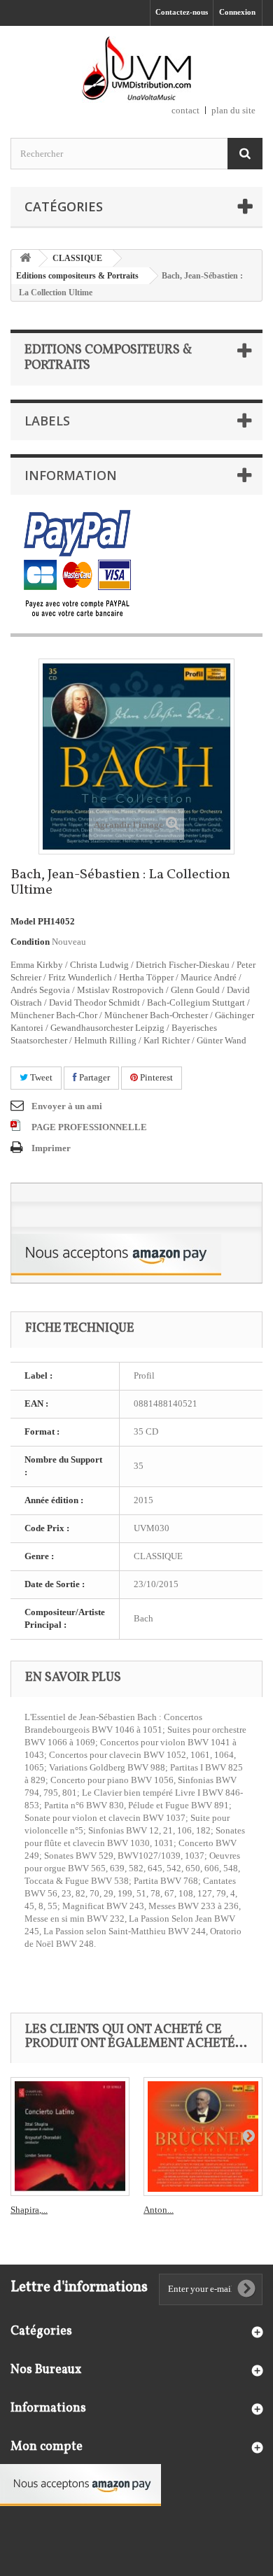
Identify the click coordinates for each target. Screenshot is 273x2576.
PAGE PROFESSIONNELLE (89, 1127)
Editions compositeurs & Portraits (77, 276)
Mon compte (47, 2447)
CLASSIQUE (77, 258)
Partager (93, 1077)
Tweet (40, 1077)
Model (23, 921)
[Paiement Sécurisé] (77, 564)
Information (71, 475)
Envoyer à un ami (67, 1106)
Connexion (237, 12)
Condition (30, 942)
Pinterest (155, 1077)
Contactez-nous (182, 12)
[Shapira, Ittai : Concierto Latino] (70, 2137)
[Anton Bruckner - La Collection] (203, 2137)
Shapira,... (29, 2210)
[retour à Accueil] (25, 259)
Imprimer (51, 1148)
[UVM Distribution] (136, 70)
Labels (47, 421)
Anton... (159, 2210)
